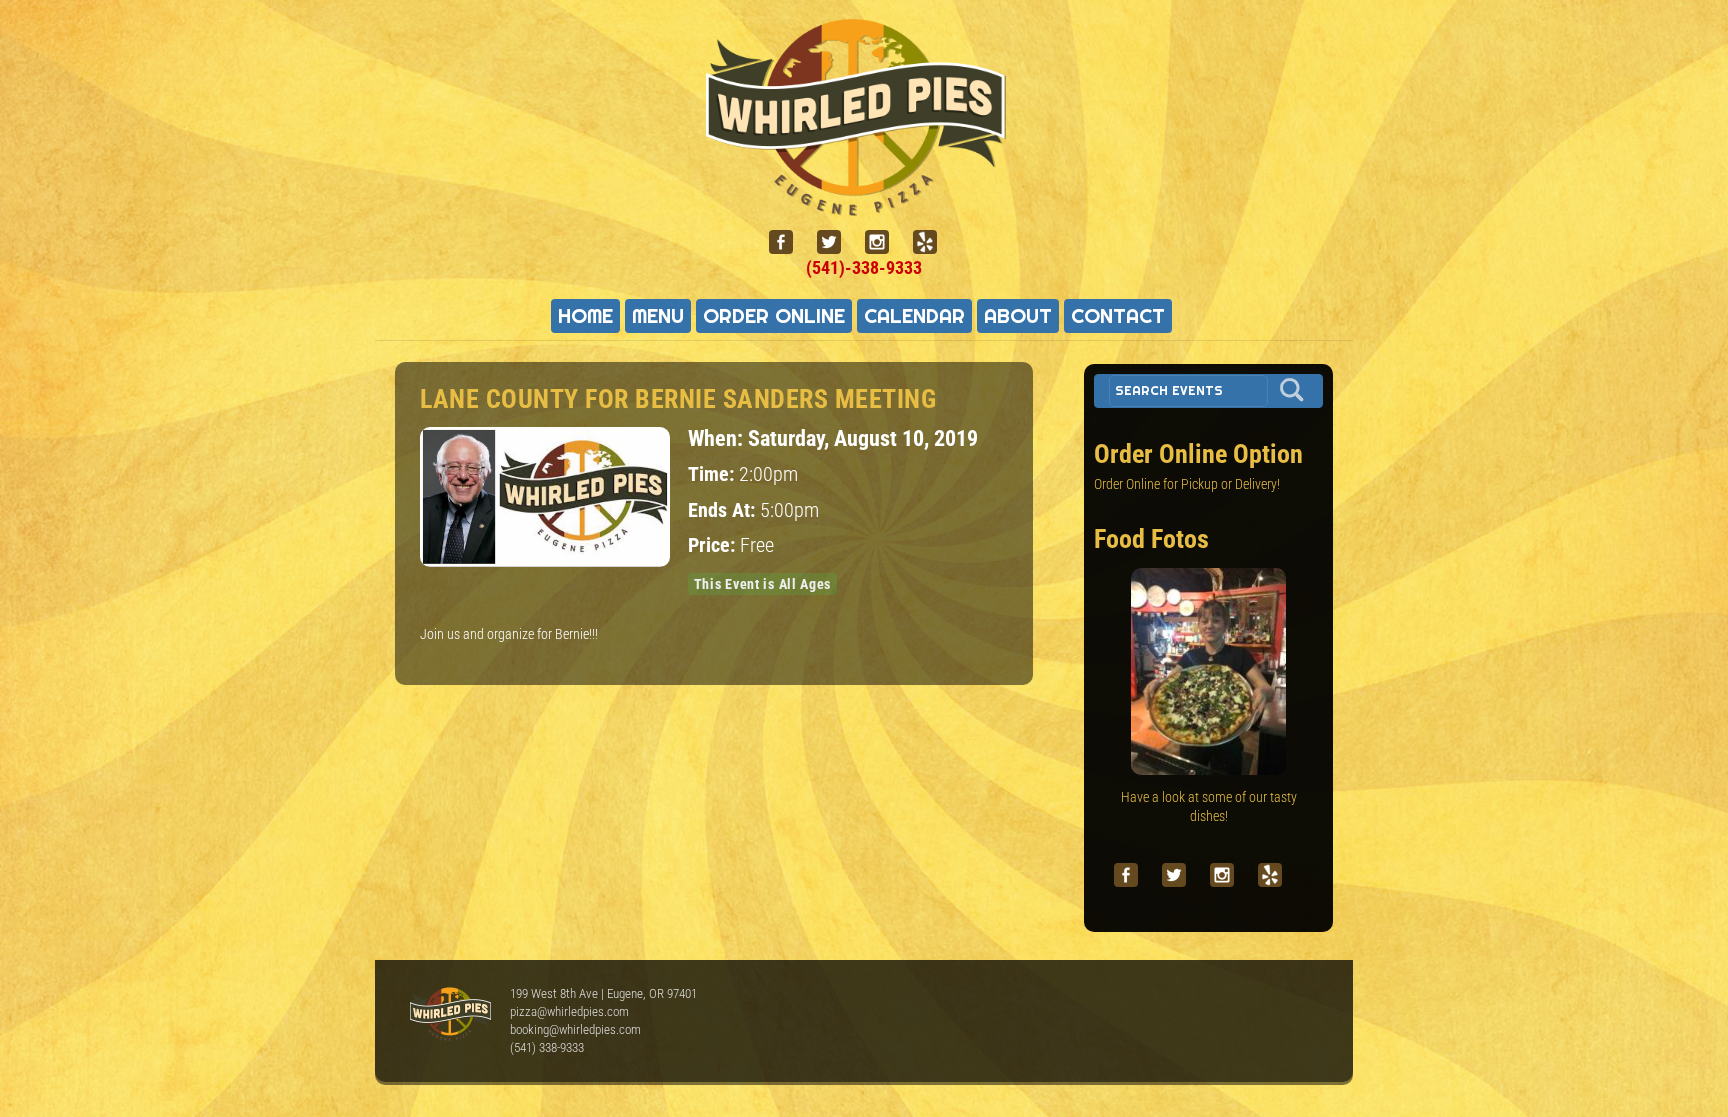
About (1018, 316)
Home (585, 316)
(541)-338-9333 (864, 267)
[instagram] (885, 242)
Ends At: (724, 510)
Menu (658, 316)
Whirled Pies (450, 1015)
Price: (714, 545)
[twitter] (837, 242)
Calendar (914, 316)
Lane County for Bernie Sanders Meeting (678, 399)
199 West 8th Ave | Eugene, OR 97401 (603, 993)
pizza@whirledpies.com (569, 1011)
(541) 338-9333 (547, 1047)
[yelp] (933, 242)
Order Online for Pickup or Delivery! (1187, 484)
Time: (713, 474)
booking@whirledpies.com (575, 1029)
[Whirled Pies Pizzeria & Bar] (864, 204)
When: (718, 438)
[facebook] (789, 242)
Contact (1118, 316)
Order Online (774, 316)
